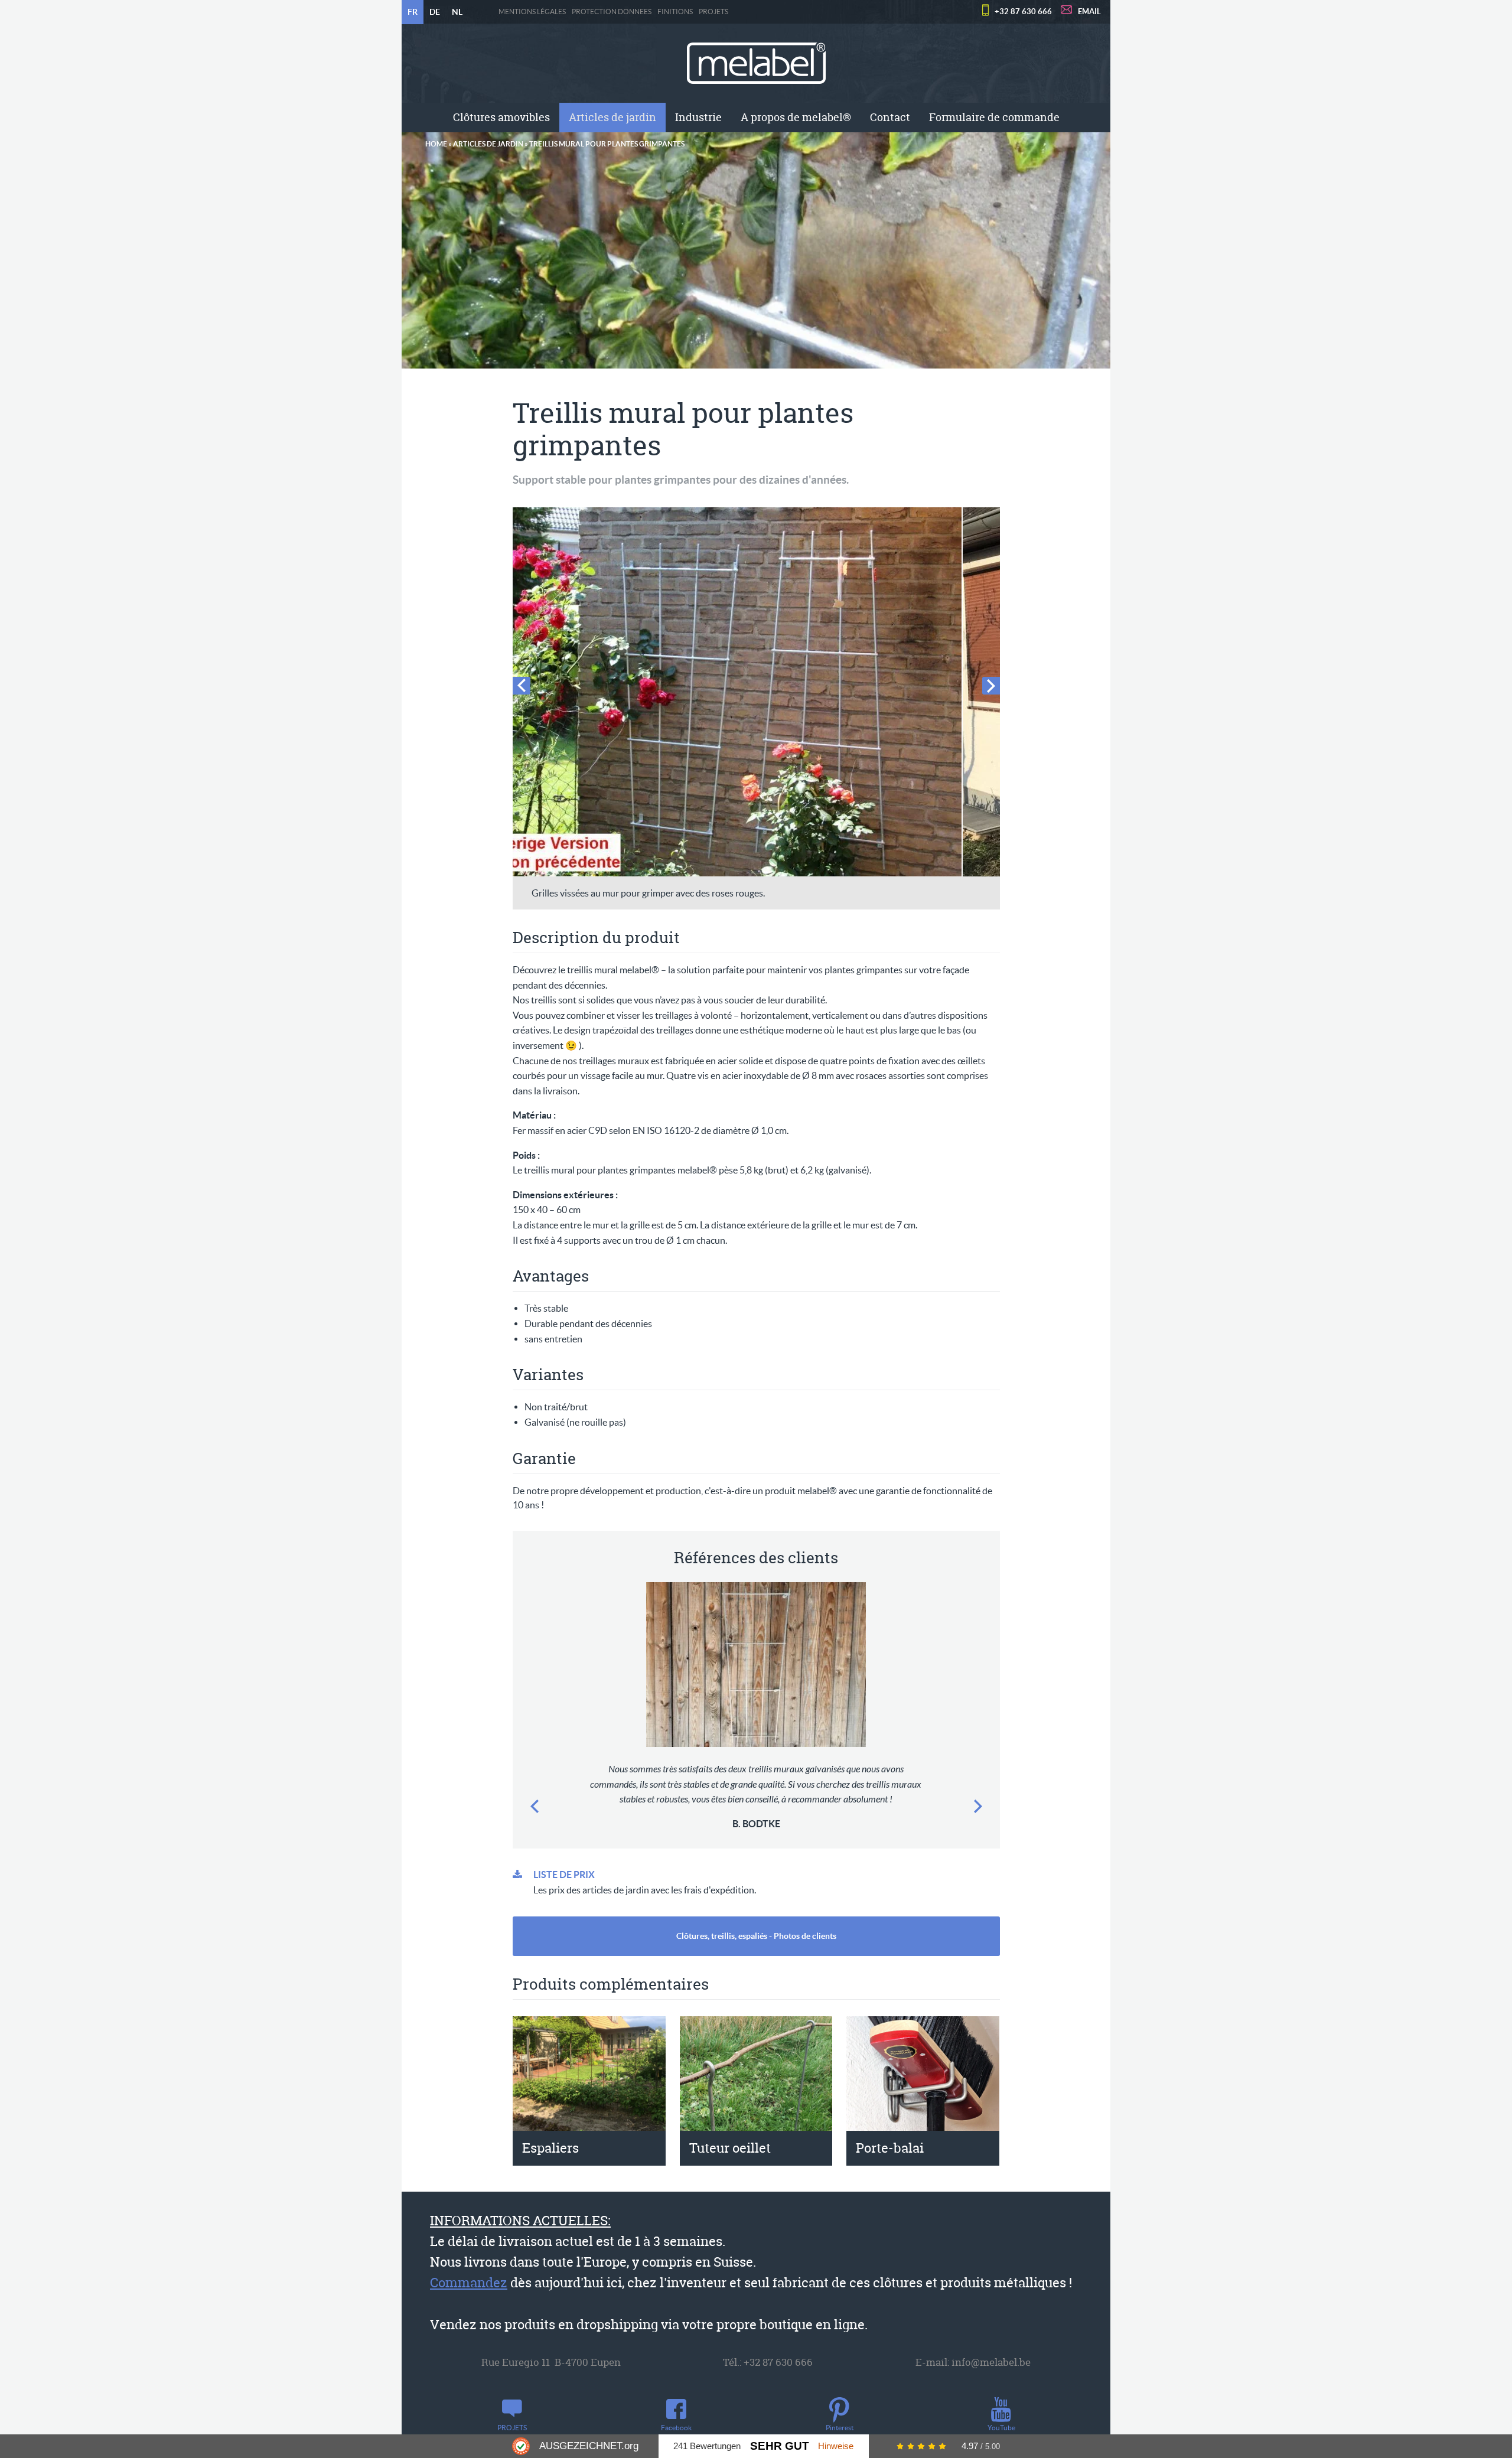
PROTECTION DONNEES (612, 12)
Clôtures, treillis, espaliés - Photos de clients (756, 1936)
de (435, 12)
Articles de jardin (612, 117)
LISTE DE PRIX (564, 1875)
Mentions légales (532, 12)
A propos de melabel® (796, 117)
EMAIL (1089, 12)
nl (457, 12)
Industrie (698, 117)
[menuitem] (501, 118)
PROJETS (713, 12)
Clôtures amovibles (501, 117)
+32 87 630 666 (1023, 12)
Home (436, 144)
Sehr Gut (780, 2446)
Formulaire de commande (994, 117)
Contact (890, 117)
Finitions (675, 12)
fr (413, 12)
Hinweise (836, 2446)
